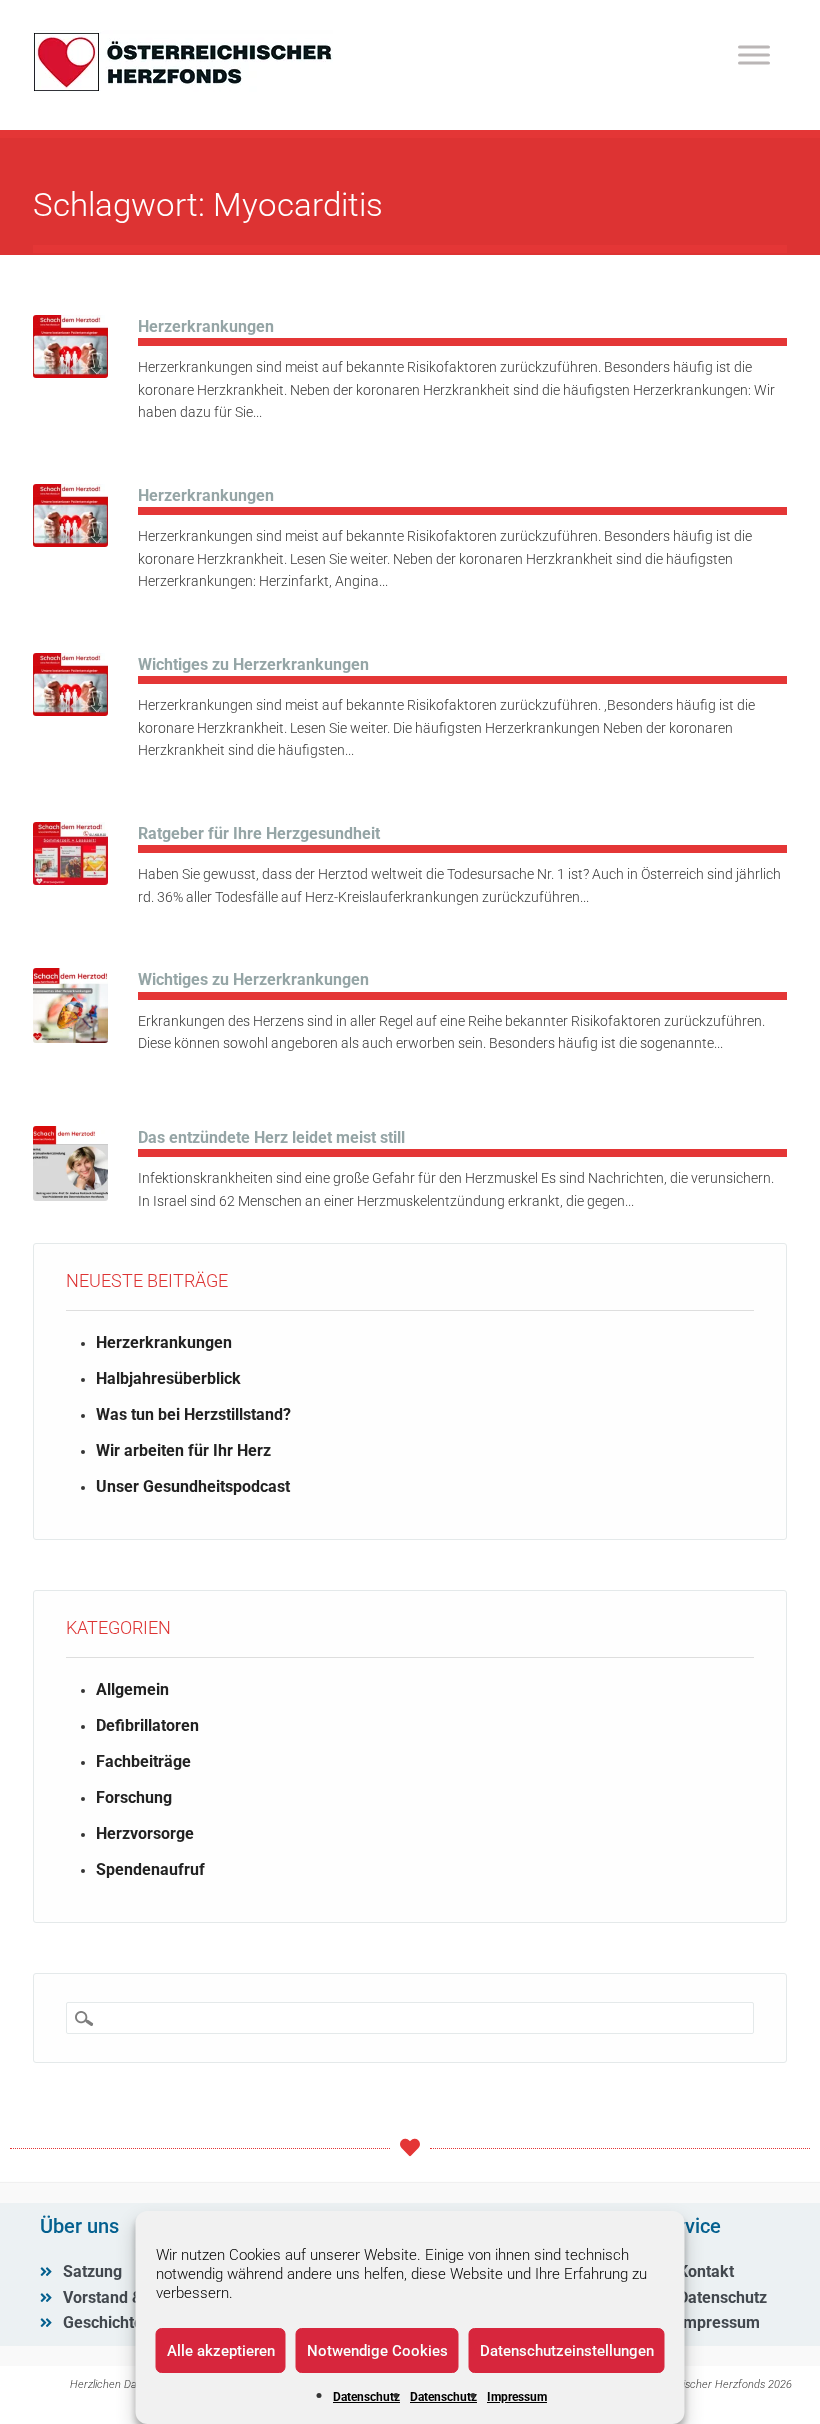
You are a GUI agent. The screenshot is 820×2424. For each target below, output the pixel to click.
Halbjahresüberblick (168, 1378)
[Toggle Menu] (754, 54)
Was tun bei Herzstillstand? (193, 1414)
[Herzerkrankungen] (70, 372)
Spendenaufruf (150, 1869)
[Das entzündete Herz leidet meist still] (70, 1195)
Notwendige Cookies (377, 2351)
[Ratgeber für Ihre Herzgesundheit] (70, 879)
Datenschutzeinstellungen (567, 2351)
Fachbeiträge (143, 1761)
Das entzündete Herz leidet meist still (271, 1137)
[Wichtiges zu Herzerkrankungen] (70, 710)
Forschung (134, 1797)
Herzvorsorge (145, 1833)
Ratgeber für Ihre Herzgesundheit (259, 833)
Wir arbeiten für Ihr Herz (183, 1450)
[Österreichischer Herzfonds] (183, 86)
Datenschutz (366, 2397)
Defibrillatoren (147, 1725)
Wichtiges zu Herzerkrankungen (253, 664)
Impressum (517, 2397)
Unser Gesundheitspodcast (193, 1486)
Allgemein (132, 1689)
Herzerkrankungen (206, 326)
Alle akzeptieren (221, 2351)
